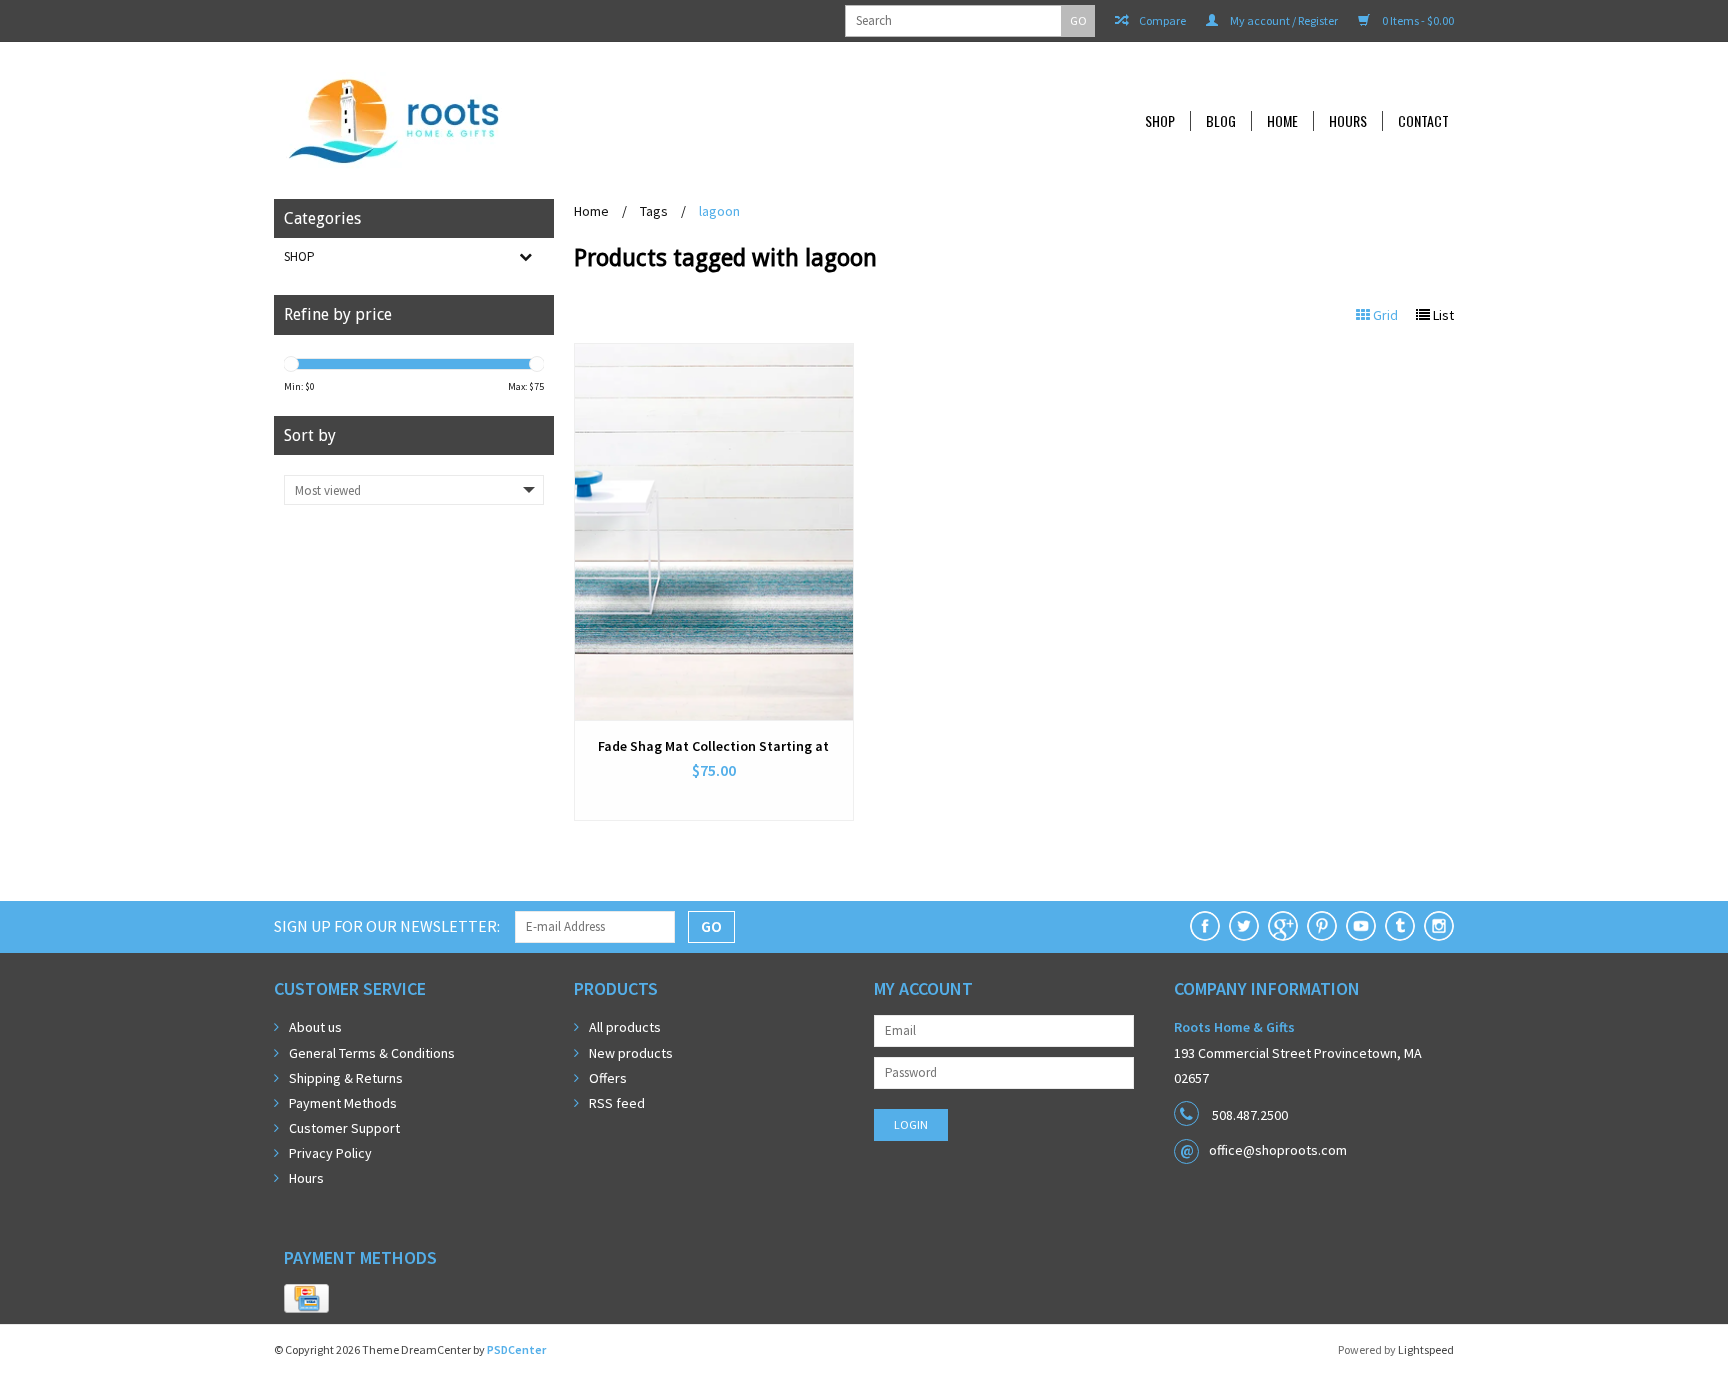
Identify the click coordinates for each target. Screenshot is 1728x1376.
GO (1078, 20)
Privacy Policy (330, 1153)
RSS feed (617, 1103)
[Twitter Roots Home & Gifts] (1244, 926)
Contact (1423, 121)
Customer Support (344, 1128)
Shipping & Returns (346, 1078)
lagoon (719, 211)
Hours (1348, 121)
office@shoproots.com (1278, 1150)
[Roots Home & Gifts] (528, 120)
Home (1282, 121)
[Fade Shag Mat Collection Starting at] (714, 532)
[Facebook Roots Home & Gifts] (1205, 926)
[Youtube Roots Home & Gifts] (1361, 926)
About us (315, 1027)
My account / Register (1283, 20)
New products (631, 1053)
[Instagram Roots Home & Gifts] (1439, 926)
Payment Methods (343, 1103)
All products (625, 1027)
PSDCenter (516, 1349)
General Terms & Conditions (372, 1053)
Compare (1161, 20)
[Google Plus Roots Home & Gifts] (1283, 926)
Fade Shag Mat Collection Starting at (713, 746)
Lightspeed (1426, 1349)
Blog (1221, 121)
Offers (608, 1078)
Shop (1160, 121)
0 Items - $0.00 (1417, 20)
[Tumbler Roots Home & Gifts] (1400, 926)
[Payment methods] (306, 1299)
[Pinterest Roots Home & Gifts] (1322, 926)
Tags (654, 211)
